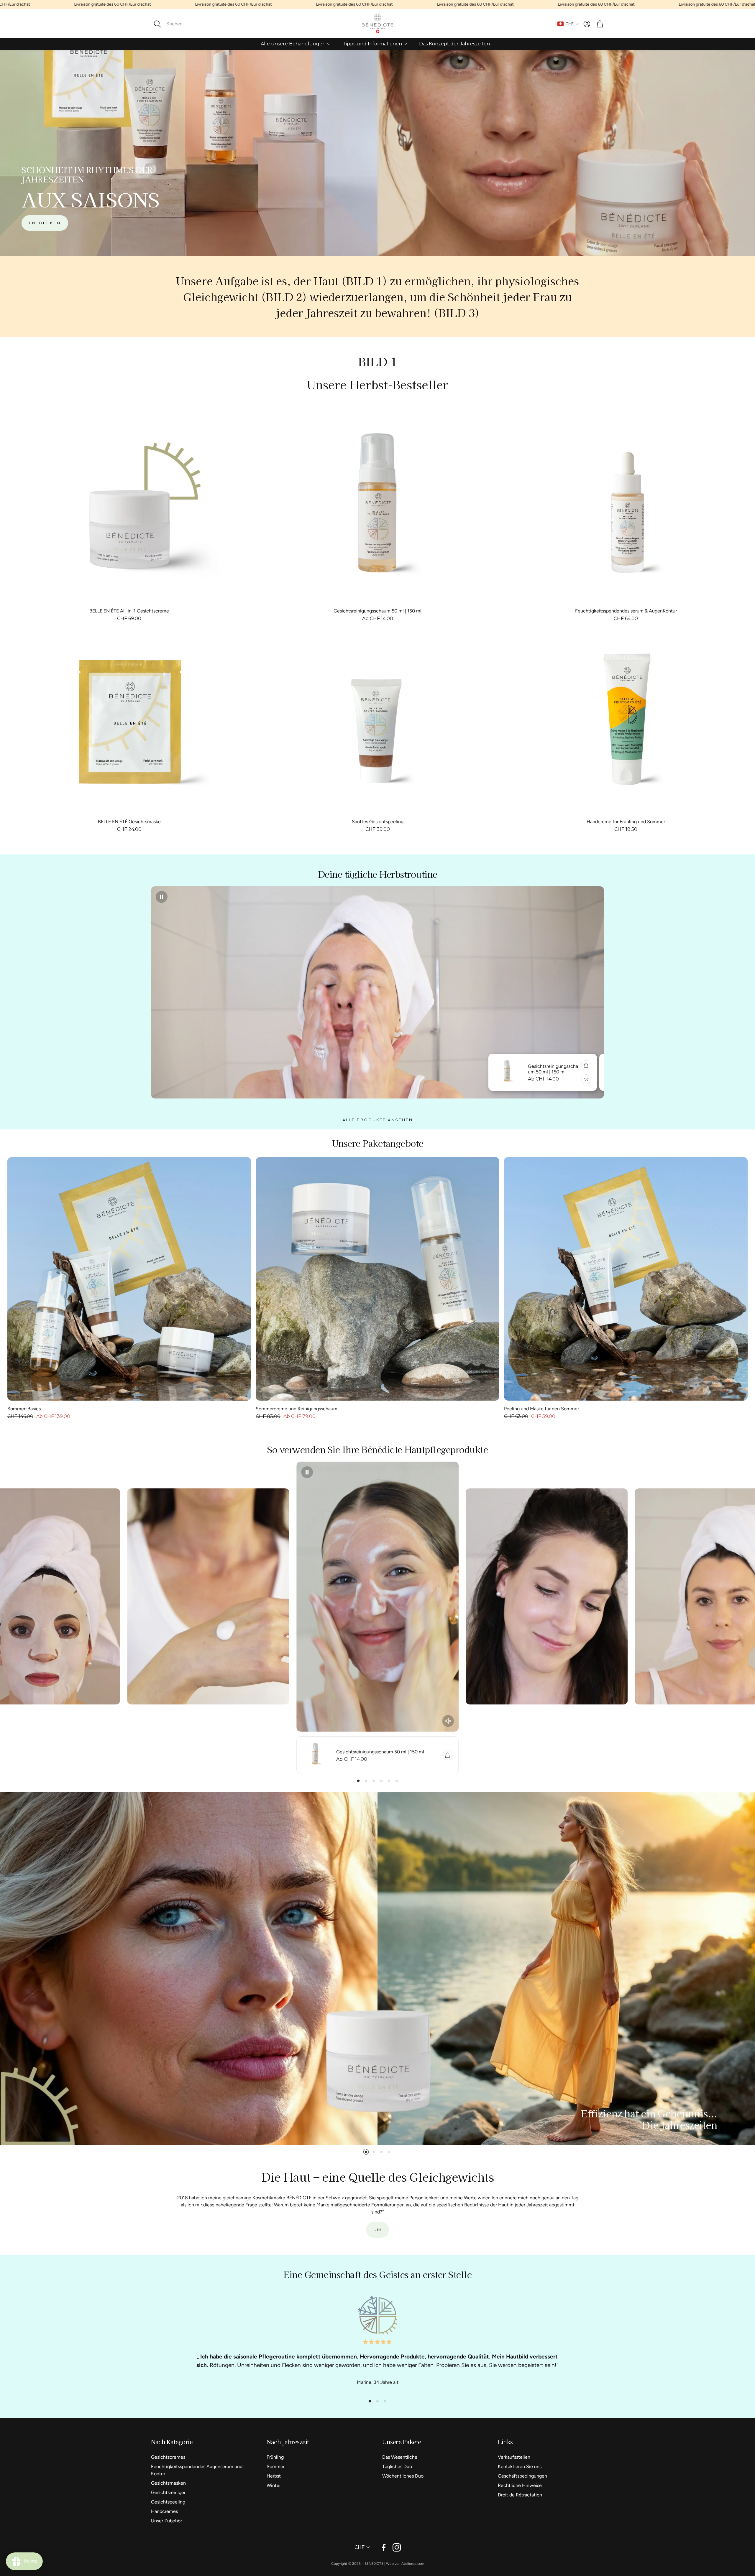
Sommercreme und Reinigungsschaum (297, 1409)
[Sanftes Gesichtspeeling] (377, 722)
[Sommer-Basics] (129, 1279)
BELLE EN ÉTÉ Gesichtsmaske (129, 822)
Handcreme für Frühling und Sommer (626, 822)
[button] (189, 24)
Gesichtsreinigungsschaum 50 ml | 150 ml (377, 611)
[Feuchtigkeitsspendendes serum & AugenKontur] (626, 511)
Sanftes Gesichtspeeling (378, 822)
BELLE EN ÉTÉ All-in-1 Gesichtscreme (129, 611)
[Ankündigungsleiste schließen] (749, 4)
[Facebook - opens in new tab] (384, 2547)
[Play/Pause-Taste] (162, 897)
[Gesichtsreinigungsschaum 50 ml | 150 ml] (377, 511)
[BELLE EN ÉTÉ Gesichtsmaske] (129, 722)
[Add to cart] (476, 1065)
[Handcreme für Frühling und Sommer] (626, 722)
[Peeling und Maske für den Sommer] (626, 1279)
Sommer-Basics (24, 1409)
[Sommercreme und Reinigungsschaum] (377, 1279)
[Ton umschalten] (448, 1721)
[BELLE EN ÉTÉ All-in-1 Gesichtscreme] (129, 511)
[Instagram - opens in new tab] (397, 2547)
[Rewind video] (476, 1079)
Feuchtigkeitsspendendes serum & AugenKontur (626, 611)
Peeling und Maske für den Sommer (541, 1409)
